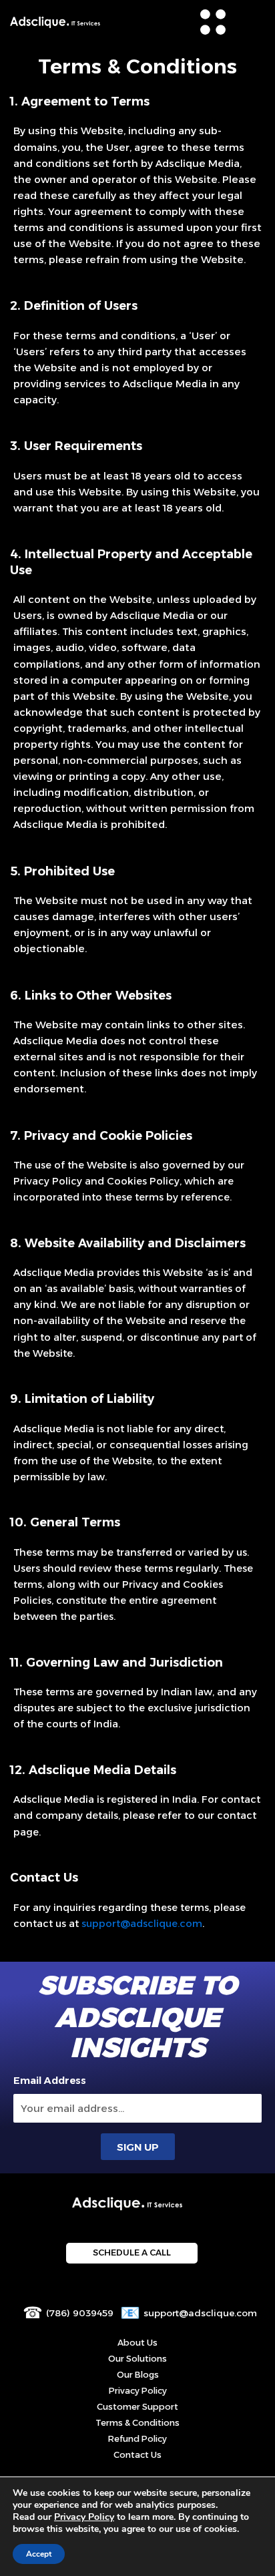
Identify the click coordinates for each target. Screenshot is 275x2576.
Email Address (50, 2081)
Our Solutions (137, 2359)
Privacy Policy (138, 2391)
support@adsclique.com (200, 2313)
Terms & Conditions (137, 2423)
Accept (39, 2554)
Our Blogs (138, 2375)
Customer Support (137, 2407)
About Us (137, 2343)
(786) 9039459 (80, 2313)
